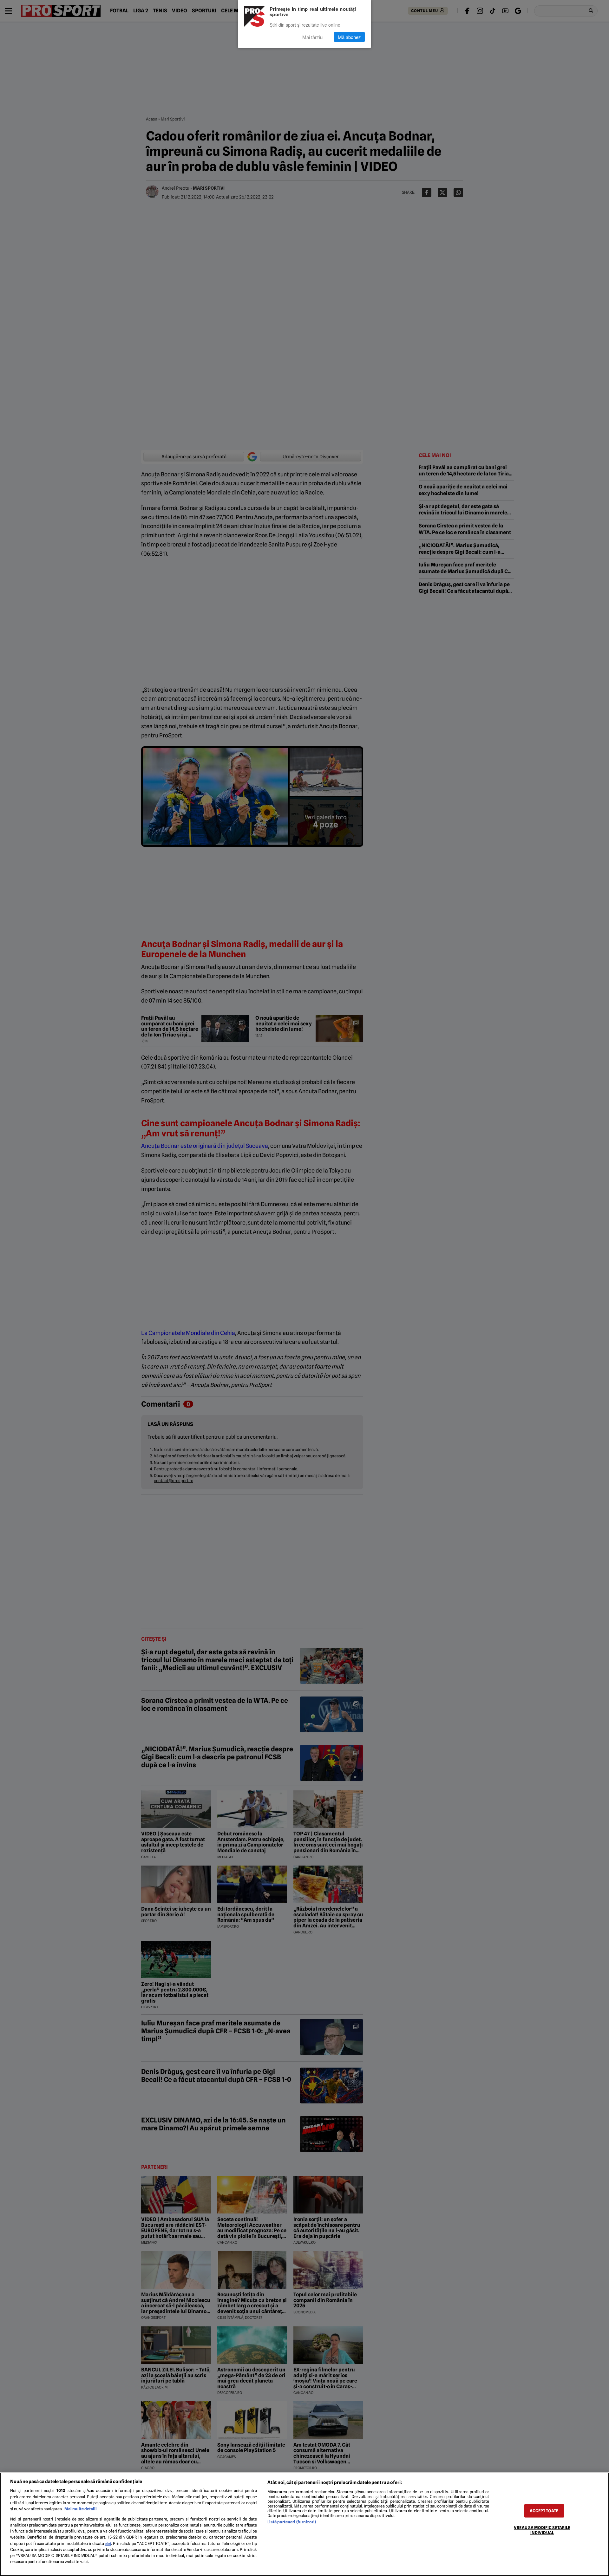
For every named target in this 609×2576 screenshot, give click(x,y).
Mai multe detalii (81, 2509)
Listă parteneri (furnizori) (292, 2522)
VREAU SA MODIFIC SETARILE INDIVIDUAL (542, 2530)
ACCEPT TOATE (544, 2511)
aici (108, 2544)
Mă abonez (349, 37)
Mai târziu (312, 37)
